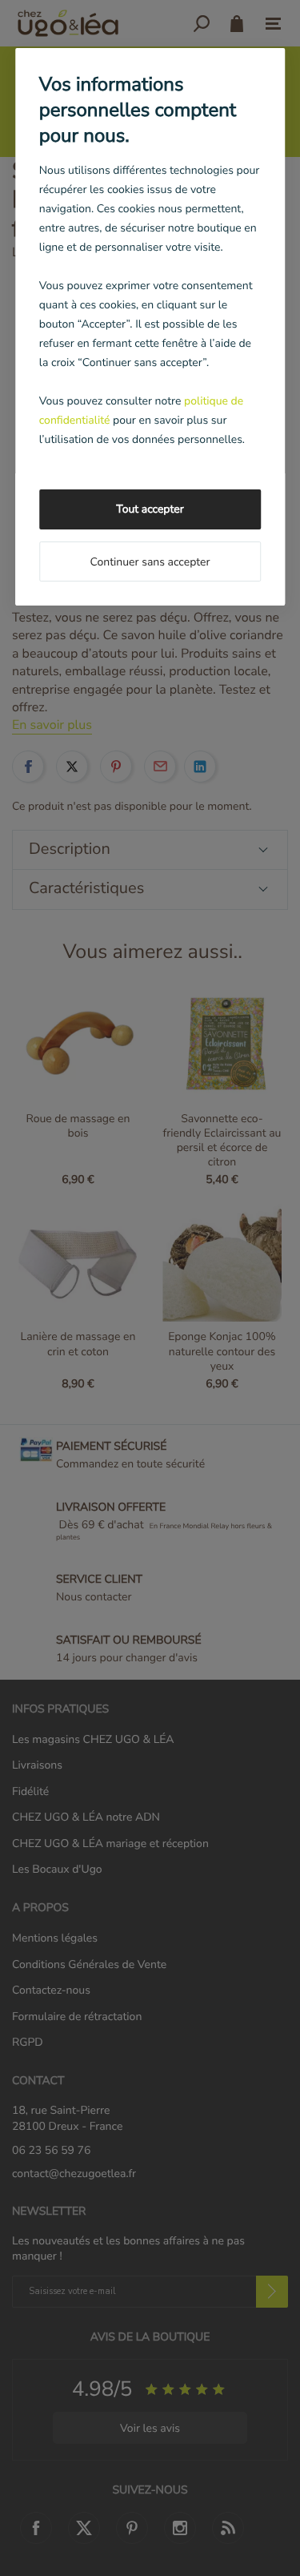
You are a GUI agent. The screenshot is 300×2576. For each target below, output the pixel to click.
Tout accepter (150, 509)
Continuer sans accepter (150, 562)
